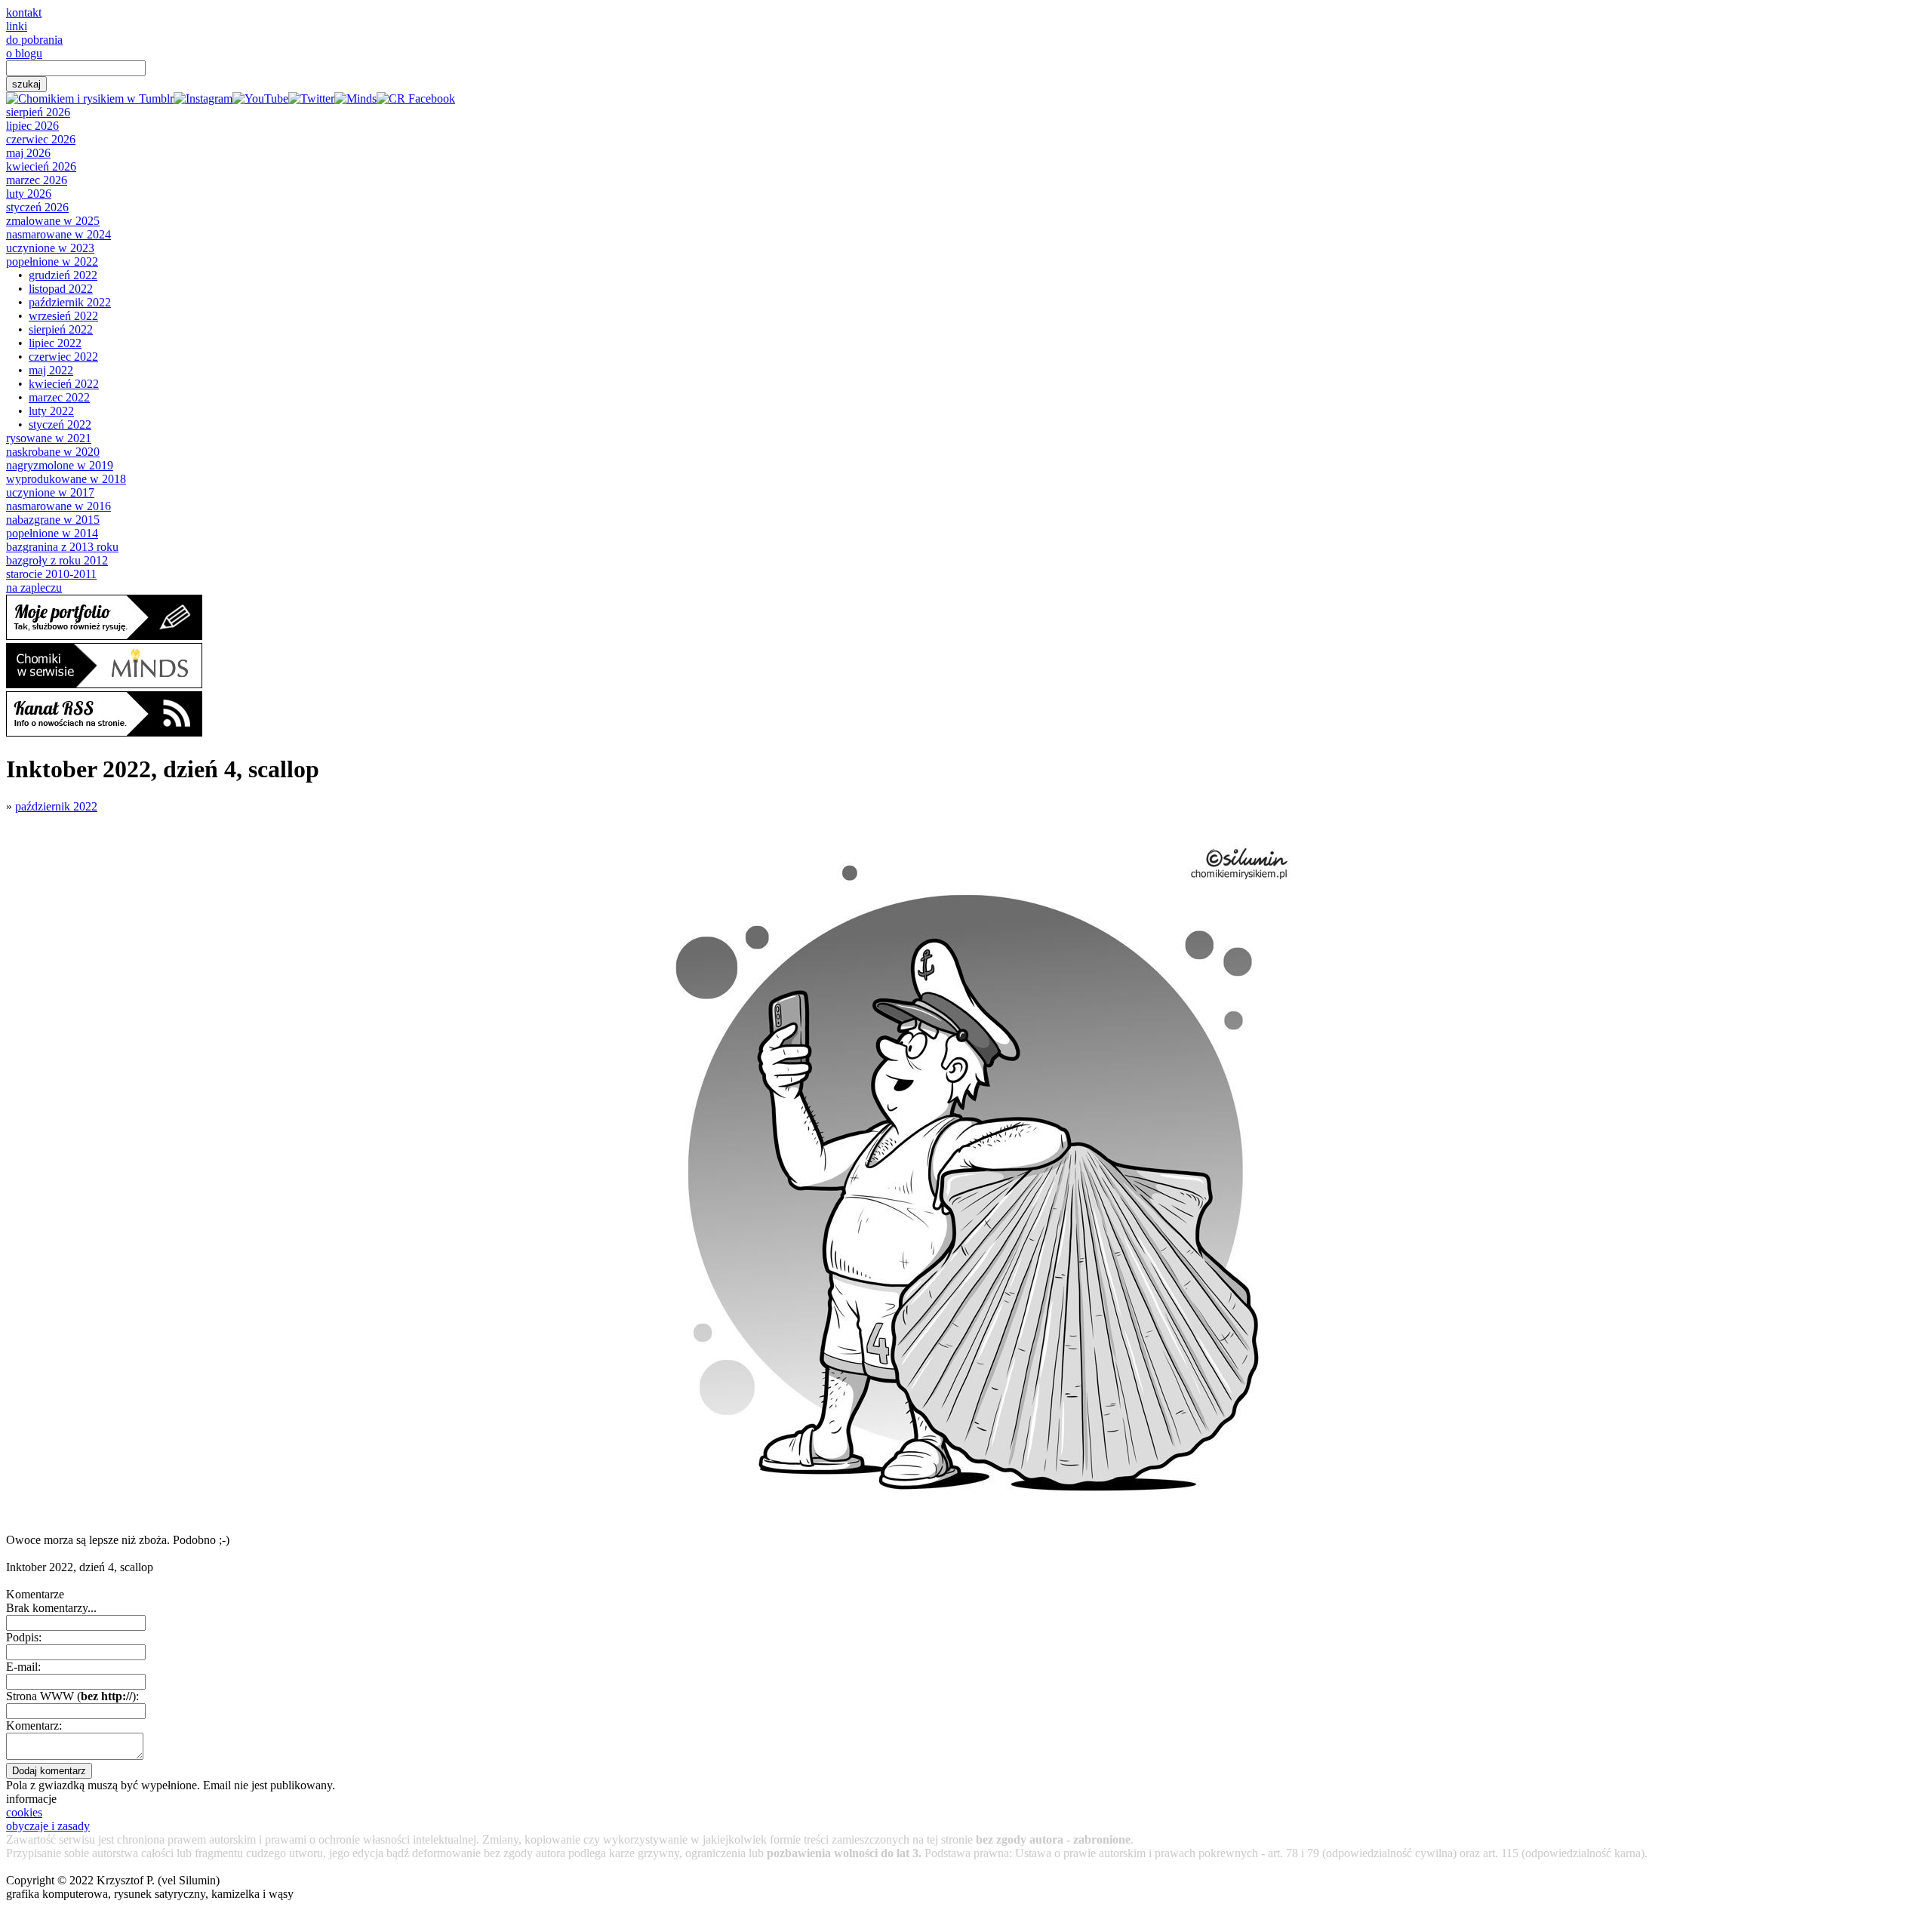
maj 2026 (28, 153)
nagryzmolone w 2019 (60, 465)
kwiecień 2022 (64, 384)
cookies (24, 1812)
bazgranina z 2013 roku (62, 547)
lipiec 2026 (32, 126)
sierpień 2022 (61, 329)
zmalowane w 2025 (53, 221)
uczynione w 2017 (50, 492)
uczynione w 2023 (50, 248)
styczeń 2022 (60, 424)
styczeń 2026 (37, 207)
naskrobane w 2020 (53, 452)
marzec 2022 (59, 397)
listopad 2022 (61, 289)
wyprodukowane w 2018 (66, 479)
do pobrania (34, 40)
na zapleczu (34, 587)
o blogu (24, 53)
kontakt (24, 12)
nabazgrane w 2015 (53, 520)
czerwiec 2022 (63, 357)
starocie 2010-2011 (51, 574)
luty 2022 (51, 411)
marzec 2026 (37, 180)
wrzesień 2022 (63, 316)
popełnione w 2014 (52, 533)
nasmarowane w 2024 (58, 234)
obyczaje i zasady (48, 1826)
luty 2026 (29, 194)
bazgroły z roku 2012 (57, 560)
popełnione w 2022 (52, 261)
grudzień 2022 (63, 275)
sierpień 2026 (38, 112)
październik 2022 (70, 302)
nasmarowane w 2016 (58, 506)
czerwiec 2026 (41, 139)
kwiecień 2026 (41, 166)
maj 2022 (51, 370)
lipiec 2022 (55, 343)
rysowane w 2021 (49, 438)
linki (17, 26)
